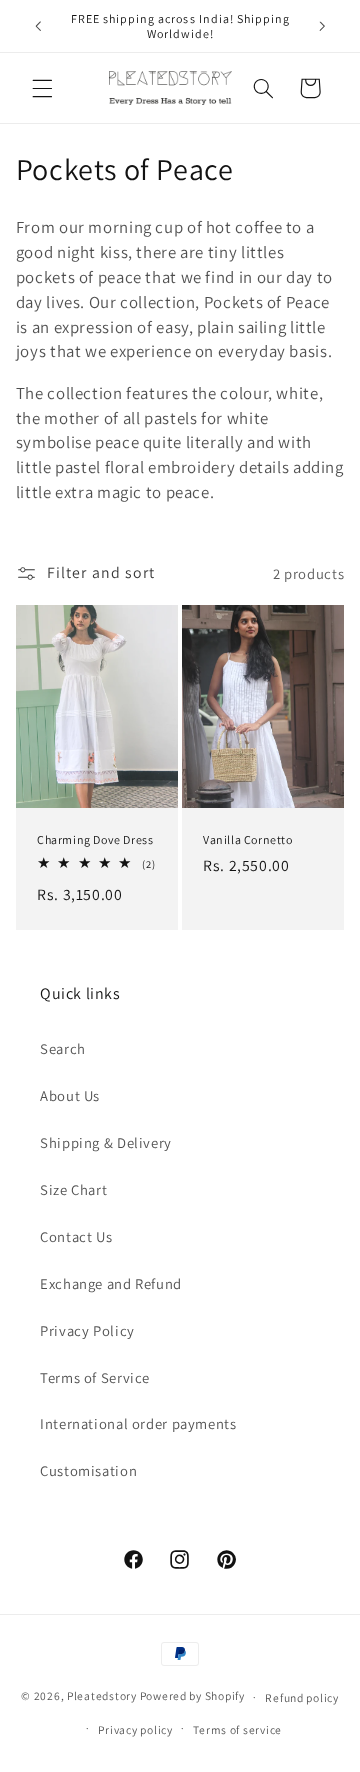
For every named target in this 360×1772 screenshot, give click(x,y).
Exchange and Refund (111, 1283)
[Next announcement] (322, 26)
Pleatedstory (102, 1696)
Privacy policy (135, 1729)
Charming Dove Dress (95, 839)
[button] (42, 88)
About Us (70, 1095)
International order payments (138, 1423)
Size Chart (73, 1189)
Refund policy (302, 1697)
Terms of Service (95, 1377)
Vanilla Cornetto (248, 839)
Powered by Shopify (192, 1696)
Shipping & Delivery (106, 1142)
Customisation (88, 1470)
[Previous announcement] (38, 26)
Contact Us (76, 1236)
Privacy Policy (87, 1330)
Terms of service (237, 1729)
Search (63, 1048)
